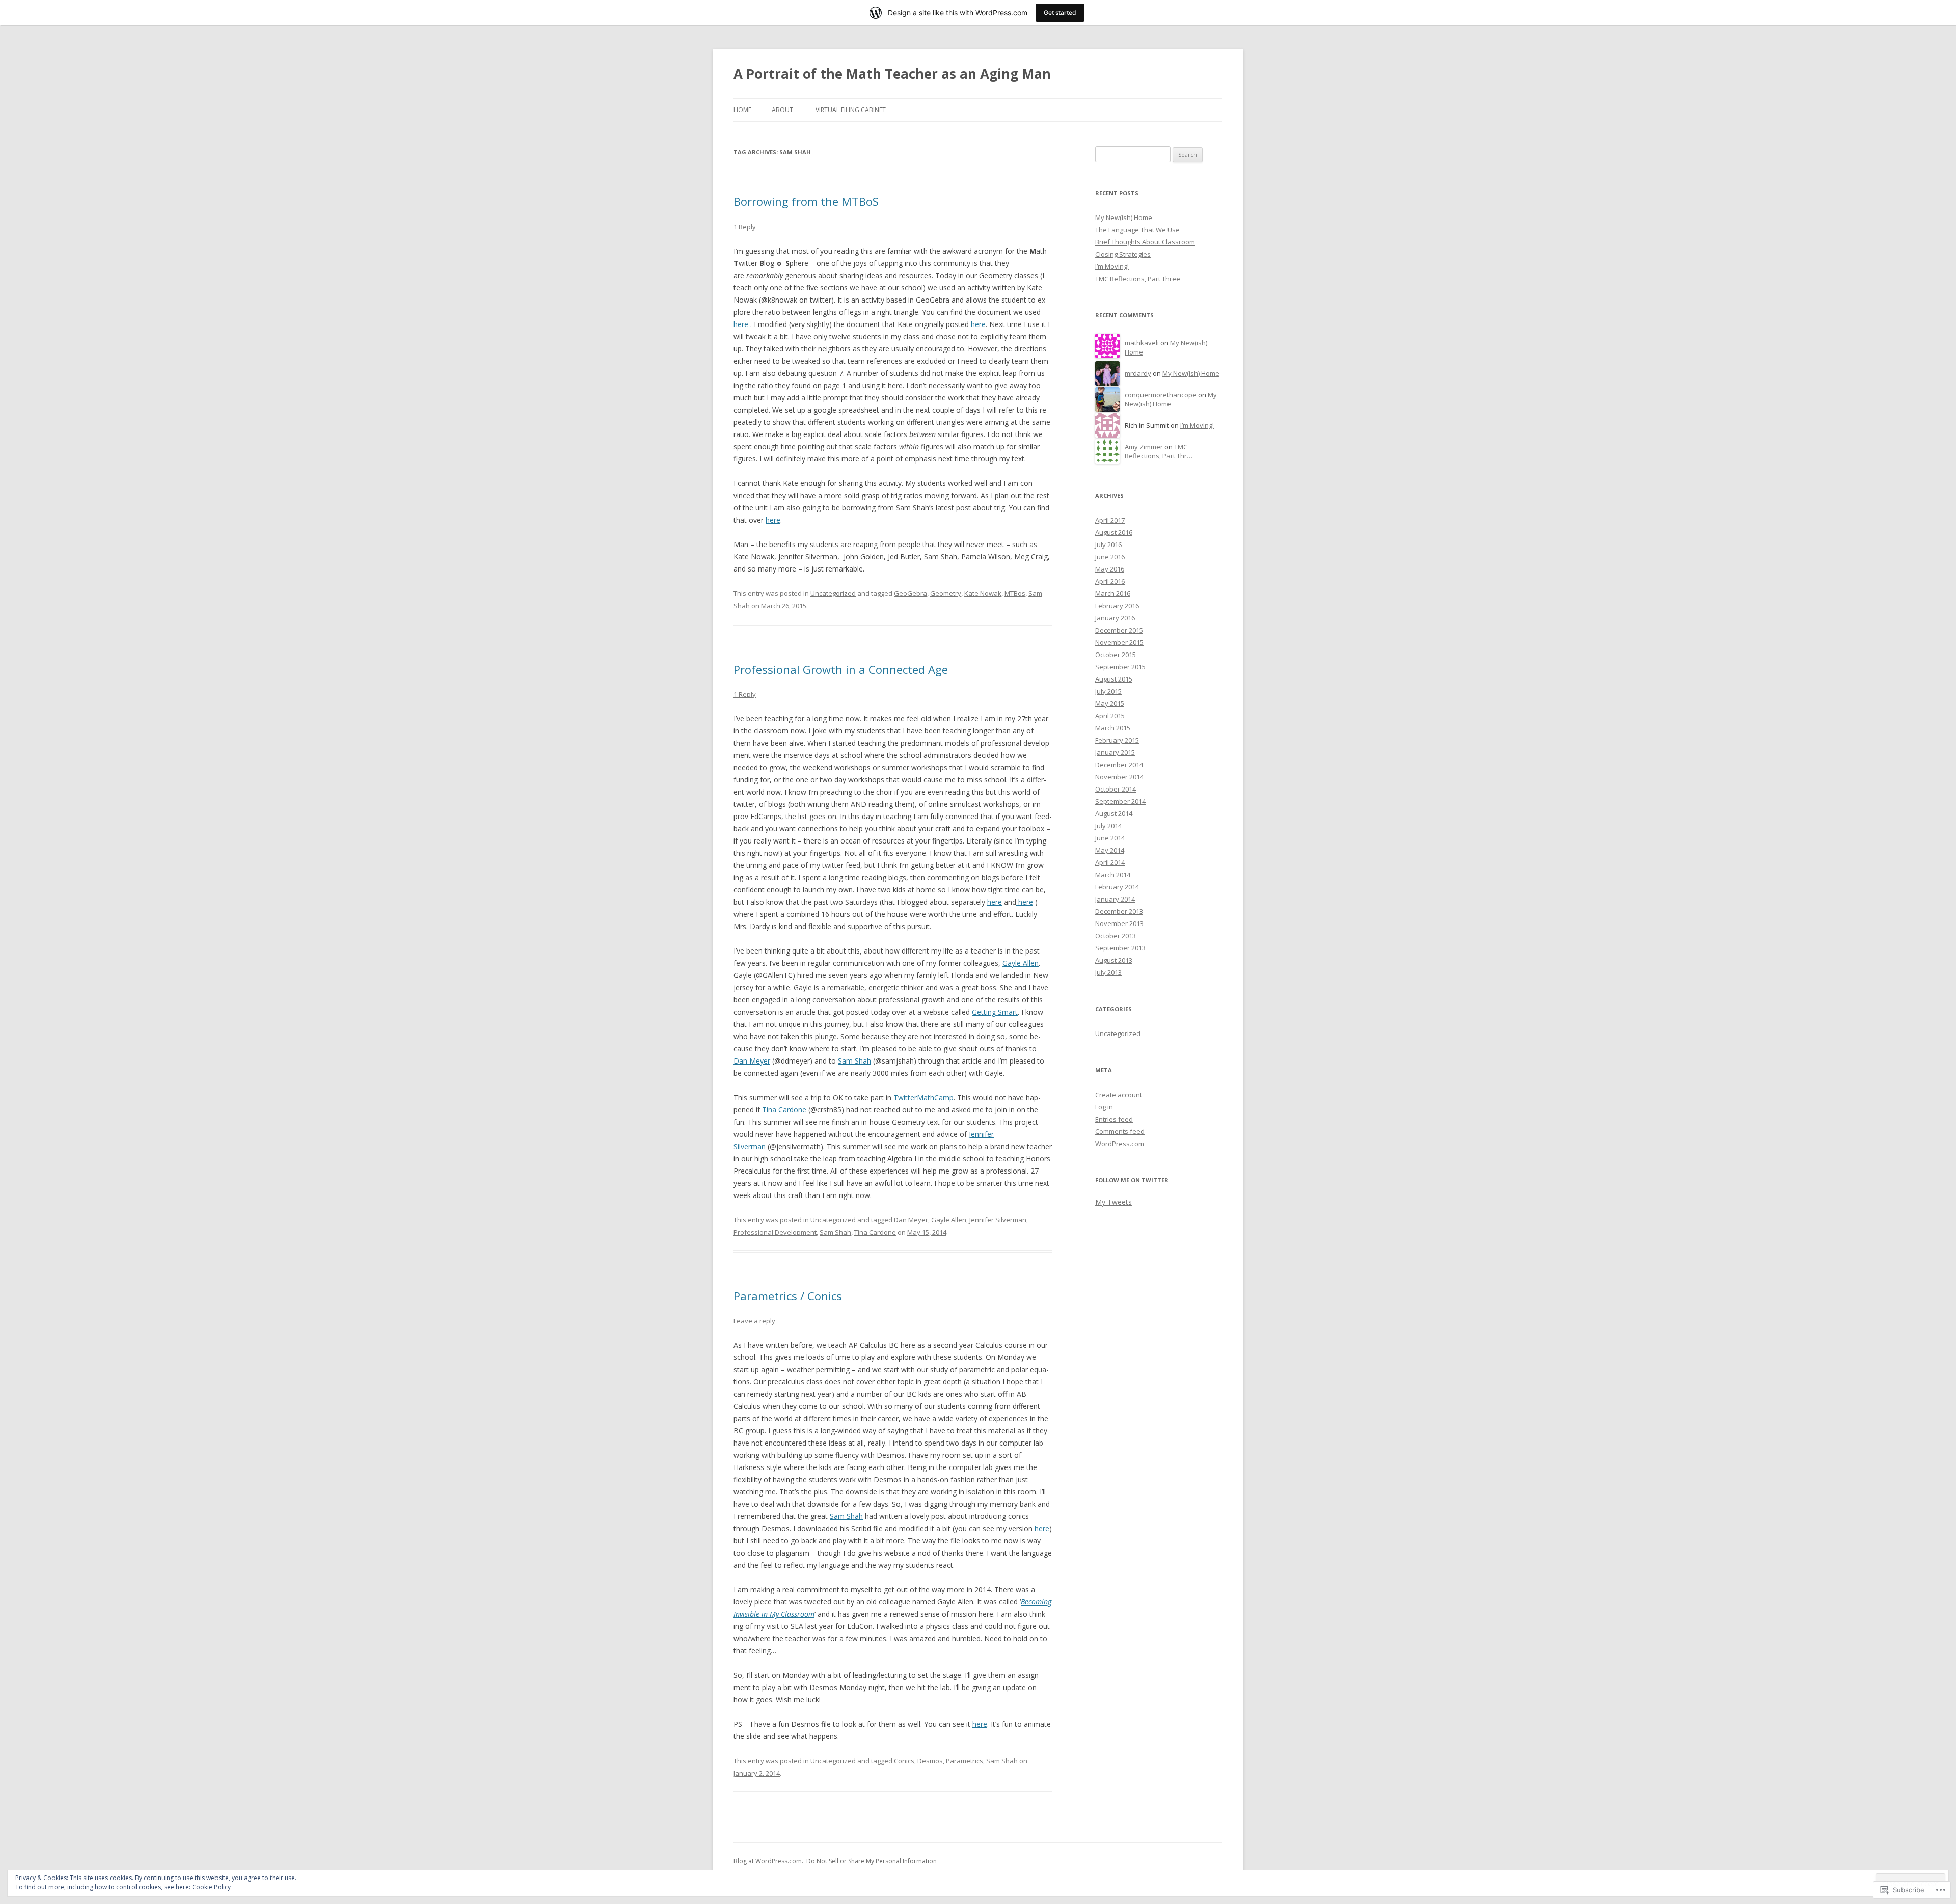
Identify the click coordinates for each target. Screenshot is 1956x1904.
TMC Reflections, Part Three (1138, 279)
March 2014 (1113, 875)
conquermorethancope (1161, 395)
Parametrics (965, 1761)
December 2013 (1119, 911)
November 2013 (1119, 923)
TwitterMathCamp (923, 1097)
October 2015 (1116, 655)
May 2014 (1110, 850)
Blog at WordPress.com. (768, 1861)
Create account (1119, 1095)
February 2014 (1117, 887)
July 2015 (1108, 691)
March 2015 (1113, 728)
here (741, 324)
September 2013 (1120, 948)
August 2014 (1114, 813)
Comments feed (1120, 1131)
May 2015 (1110, 703)
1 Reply (745, 227)
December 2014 (1119, 765)
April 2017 (1110, 520)
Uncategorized (833, 593)
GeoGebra (911, 593)
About (782, 110)
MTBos (1015, 593)
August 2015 (1114, 679)
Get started (1060, 12)
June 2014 (1110, 838)
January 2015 (1115, 752)
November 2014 (1119, 777)
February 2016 (1117, 606)
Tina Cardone (784, 1110)
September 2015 (1120, 667)
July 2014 (1108, 826)
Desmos (930, 1761)
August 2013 (1114, 960)
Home (742, 110)
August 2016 (1114, 532)
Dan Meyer (752, 1061)
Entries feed (1114, 1119)
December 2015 (1119, 630)
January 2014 (1115, 899)
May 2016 (1110, 569)
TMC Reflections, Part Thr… (1159, 452)
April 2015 (1110, 716)
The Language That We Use (1137, 230)
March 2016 (1113, 593)
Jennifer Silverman (998, 1220)
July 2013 (1108, 972)
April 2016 (1110, 581)
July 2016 (1108, 545)
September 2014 (1120, 801)
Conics (904, 1761)
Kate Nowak (983, 593)
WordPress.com (1120, 1144)
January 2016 (1115, 618)
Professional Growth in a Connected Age (841, 669)
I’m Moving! (1112, 266)
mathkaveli (1142, 343)
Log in (1104, 1107)
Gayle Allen (1021, 963)
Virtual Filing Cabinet (851, 110)
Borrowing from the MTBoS (806, 201)
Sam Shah (854, 1061)
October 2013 (1116, 936)
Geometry (946, 593)
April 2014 (1110, 862)
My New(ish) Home (1124, 217)
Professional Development (775, 1232)
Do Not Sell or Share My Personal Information (872, 1861)
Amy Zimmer (1144, 447)
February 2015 (1117, 740)
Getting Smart (995, 1012)
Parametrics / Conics (788, 1296)
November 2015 (1119, 642)
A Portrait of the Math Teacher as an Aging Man (892, 74)
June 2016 (1110, 557)
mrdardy (1138, 373)
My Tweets (1113, 1202)
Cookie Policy (211, 1887)
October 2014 (1116, 789)
